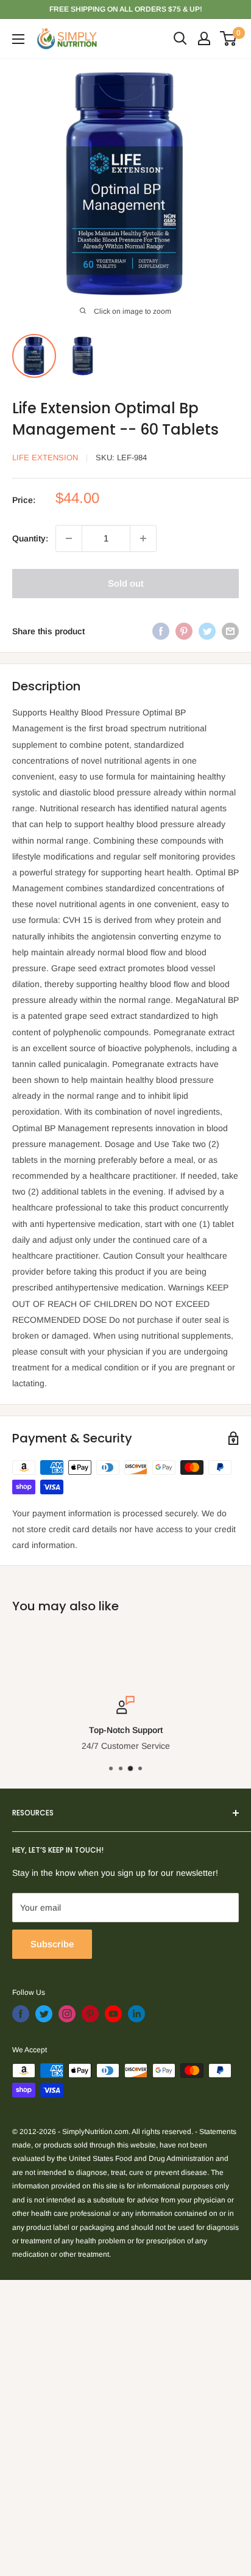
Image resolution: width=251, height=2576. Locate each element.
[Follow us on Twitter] (44, 2014)
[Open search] (180, 38)
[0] (229, 38)
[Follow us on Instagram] (67, 2014)
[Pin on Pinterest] (184, 631)
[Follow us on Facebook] (21, 2014)
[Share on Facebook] (161, 631)
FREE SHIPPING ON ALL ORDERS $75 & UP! (126, 9)
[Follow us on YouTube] (113, 2014)
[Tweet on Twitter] (207, 631)
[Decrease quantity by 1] (69, 538)
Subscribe (52, 1944)
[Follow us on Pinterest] (90, 2014)
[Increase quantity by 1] (143, 538)
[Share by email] (230, 631)
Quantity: (30, 538)
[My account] (204, 38)
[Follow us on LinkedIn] (136, 2014)
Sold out (126, 583)
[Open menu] (18, 39)
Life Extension (45, 458)
